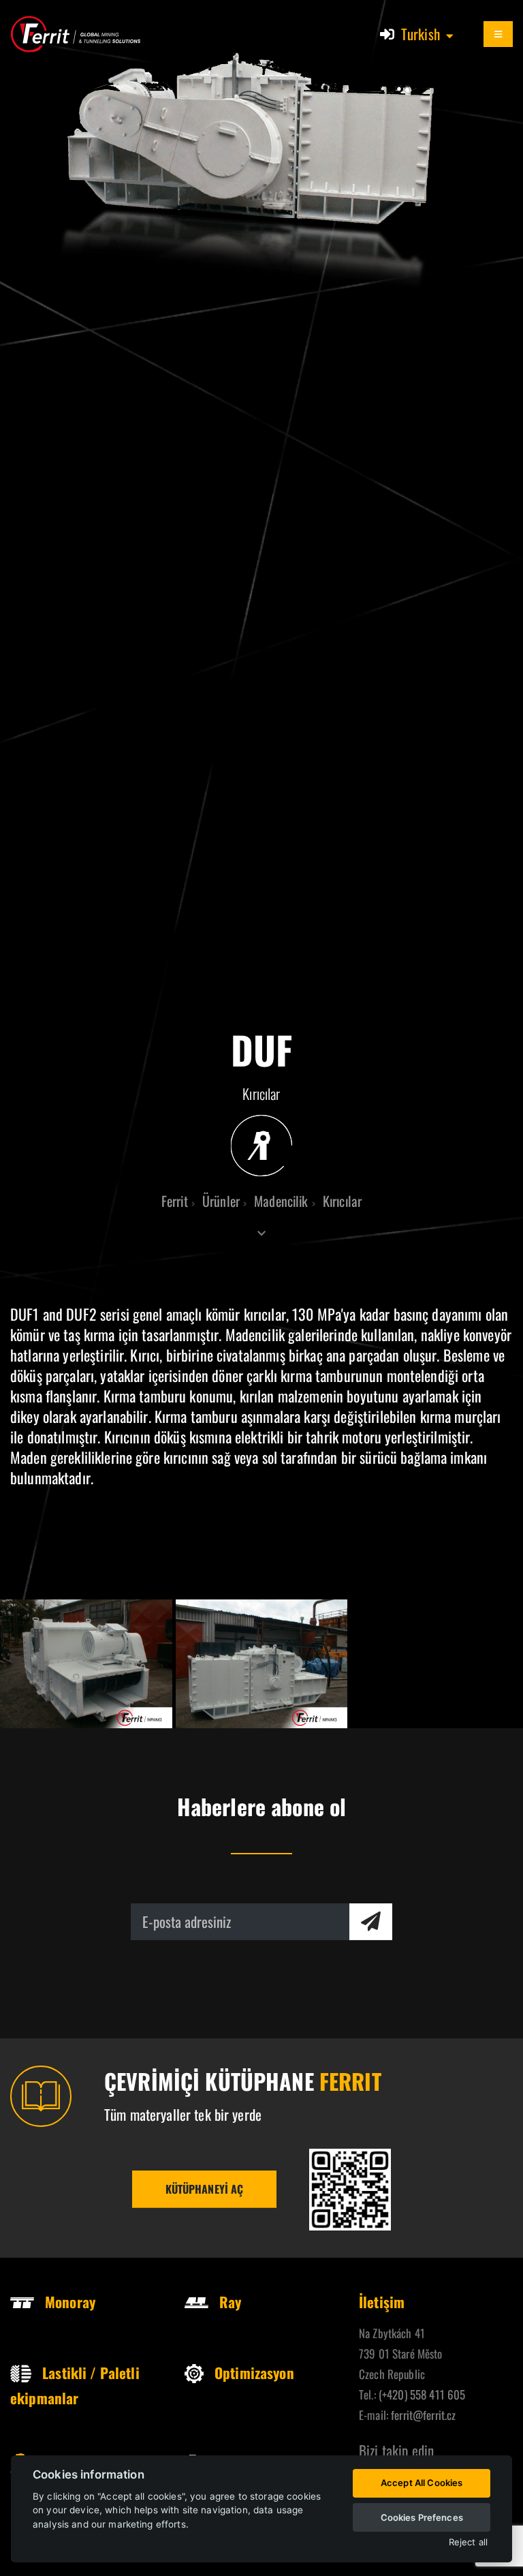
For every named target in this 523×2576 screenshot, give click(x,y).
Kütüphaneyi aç (205, 2189)
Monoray (70, 2302)
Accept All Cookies (422, 2483)
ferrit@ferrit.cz (423, 2415)
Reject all (468, 2542)
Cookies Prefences (422, 2517)
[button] (428, 34)
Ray (230, 2302)
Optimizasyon (254, 2373)
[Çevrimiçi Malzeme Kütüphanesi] (350, 2190)
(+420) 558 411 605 (422, 2394)
